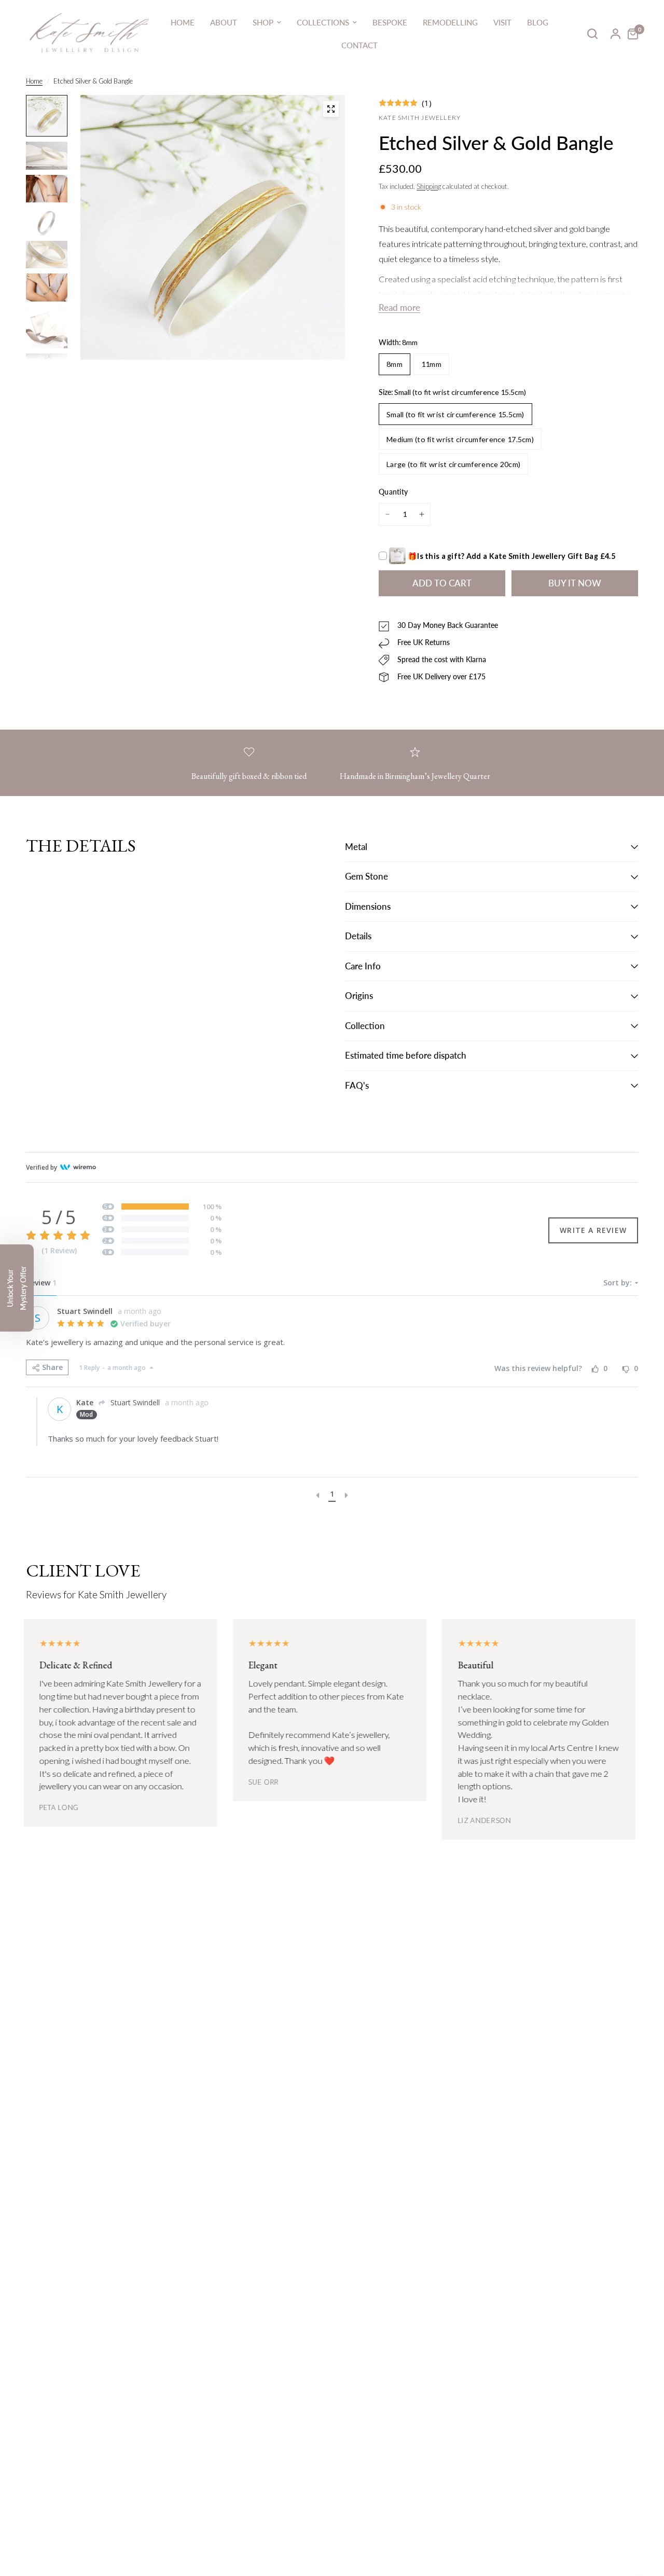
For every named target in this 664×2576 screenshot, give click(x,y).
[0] (630, 34)
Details (358, 936)
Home (34, 81)
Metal (356, 847)
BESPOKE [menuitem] (390, 22)
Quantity (393, 492)
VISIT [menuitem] (502, 22)
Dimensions (368, 907)
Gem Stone (366, 876)
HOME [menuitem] (183, 22)
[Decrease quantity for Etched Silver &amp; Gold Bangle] (388, 514)
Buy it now (575, 583)
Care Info (363, 966)
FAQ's (357, 1086)
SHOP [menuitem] (263, 22)
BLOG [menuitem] (538, 22)
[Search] (592, 34)
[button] (17, 1288)
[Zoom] (331, 109)
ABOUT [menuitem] (224, 22)
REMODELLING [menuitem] (450, 22)
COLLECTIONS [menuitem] (323, 22)
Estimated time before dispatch (406, 1056)
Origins (359, 996)
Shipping (429, 186)
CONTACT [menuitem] (359, 45)
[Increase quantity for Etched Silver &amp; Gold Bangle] (422, 514)
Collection (365, 1026)
